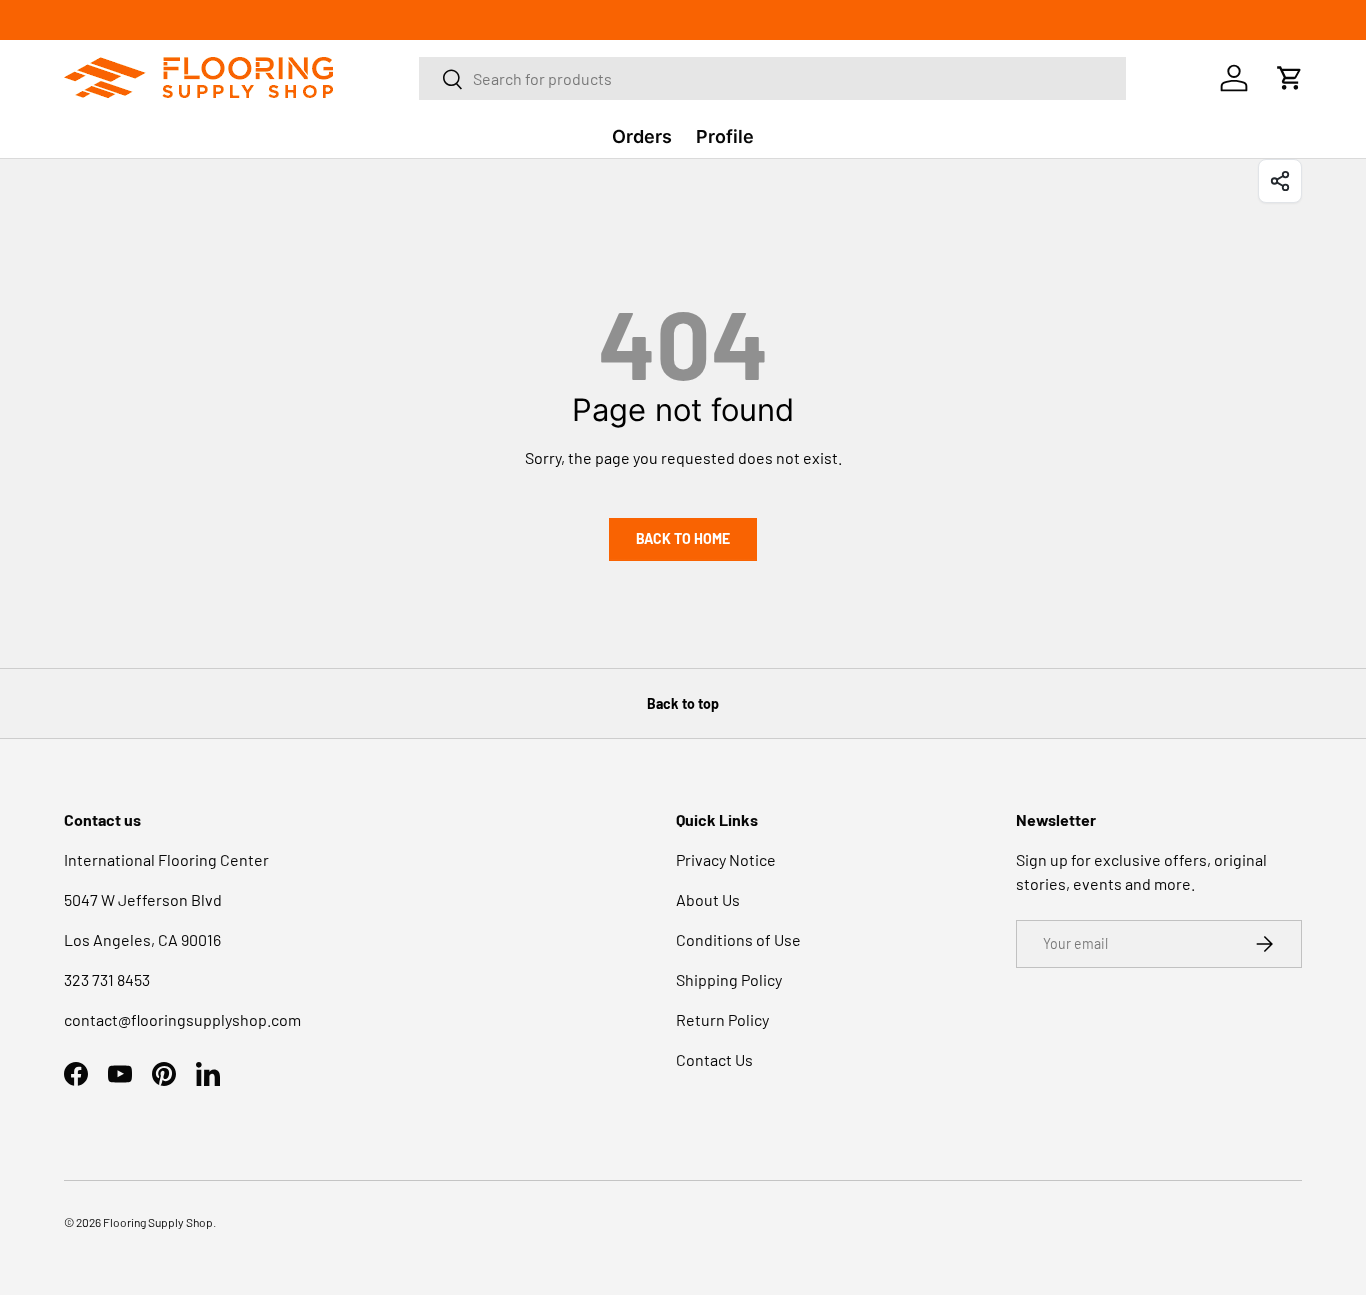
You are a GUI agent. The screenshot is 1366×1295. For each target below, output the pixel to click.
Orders (642, 136)
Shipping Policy (729, 979)
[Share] (1280, 181)
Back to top (683, 703)
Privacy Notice (726, 859)
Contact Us (714, 1059)
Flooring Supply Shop (158, 1222)
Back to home (683, 538)
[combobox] (772, 78)
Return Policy (722, 1019)
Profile (725, 136)
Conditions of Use (738, 939)
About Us (708, 899)
